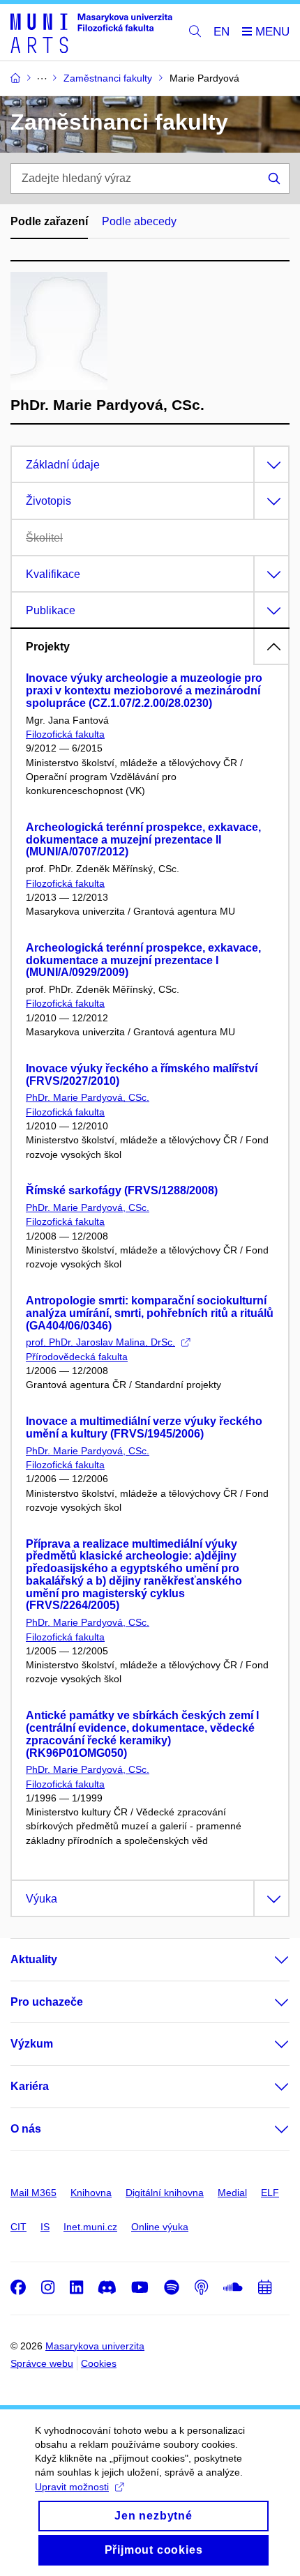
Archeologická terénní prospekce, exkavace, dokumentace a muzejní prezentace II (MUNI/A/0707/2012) (143, 840)
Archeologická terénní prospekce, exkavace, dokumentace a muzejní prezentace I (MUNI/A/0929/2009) (143, 960)
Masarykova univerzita (95, 2346)
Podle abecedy (139, 221)
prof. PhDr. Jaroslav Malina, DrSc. (100, 1342)
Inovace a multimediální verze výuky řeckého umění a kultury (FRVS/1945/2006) (144, 1427)
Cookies (99, 2363)
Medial (232, 2193)
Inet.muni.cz (90, 2227)
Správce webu (42, 2363)
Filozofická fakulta (65, 734)
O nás (26, 2129)
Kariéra (30, 2086)
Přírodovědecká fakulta (77, 1357)
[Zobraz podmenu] (268, 1960)
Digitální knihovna (165, 2193)
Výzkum (32, 2044)
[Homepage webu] (91, 32)
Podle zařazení (49, 221)
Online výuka (160, 2227)
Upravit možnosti (72, 2487)
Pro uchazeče (47, 2002)
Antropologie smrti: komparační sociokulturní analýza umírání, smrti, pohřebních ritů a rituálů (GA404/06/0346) (150, 1313)
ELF (270, 2193)
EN (222, 32)
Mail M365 (33, 2193)
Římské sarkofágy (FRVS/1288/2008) (122, 1190)
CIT (18, 2227)
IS (45, 2227)
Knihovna (91, 2193)
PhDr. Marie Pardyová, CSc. (88, 1097)
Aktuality (34, 1959)
